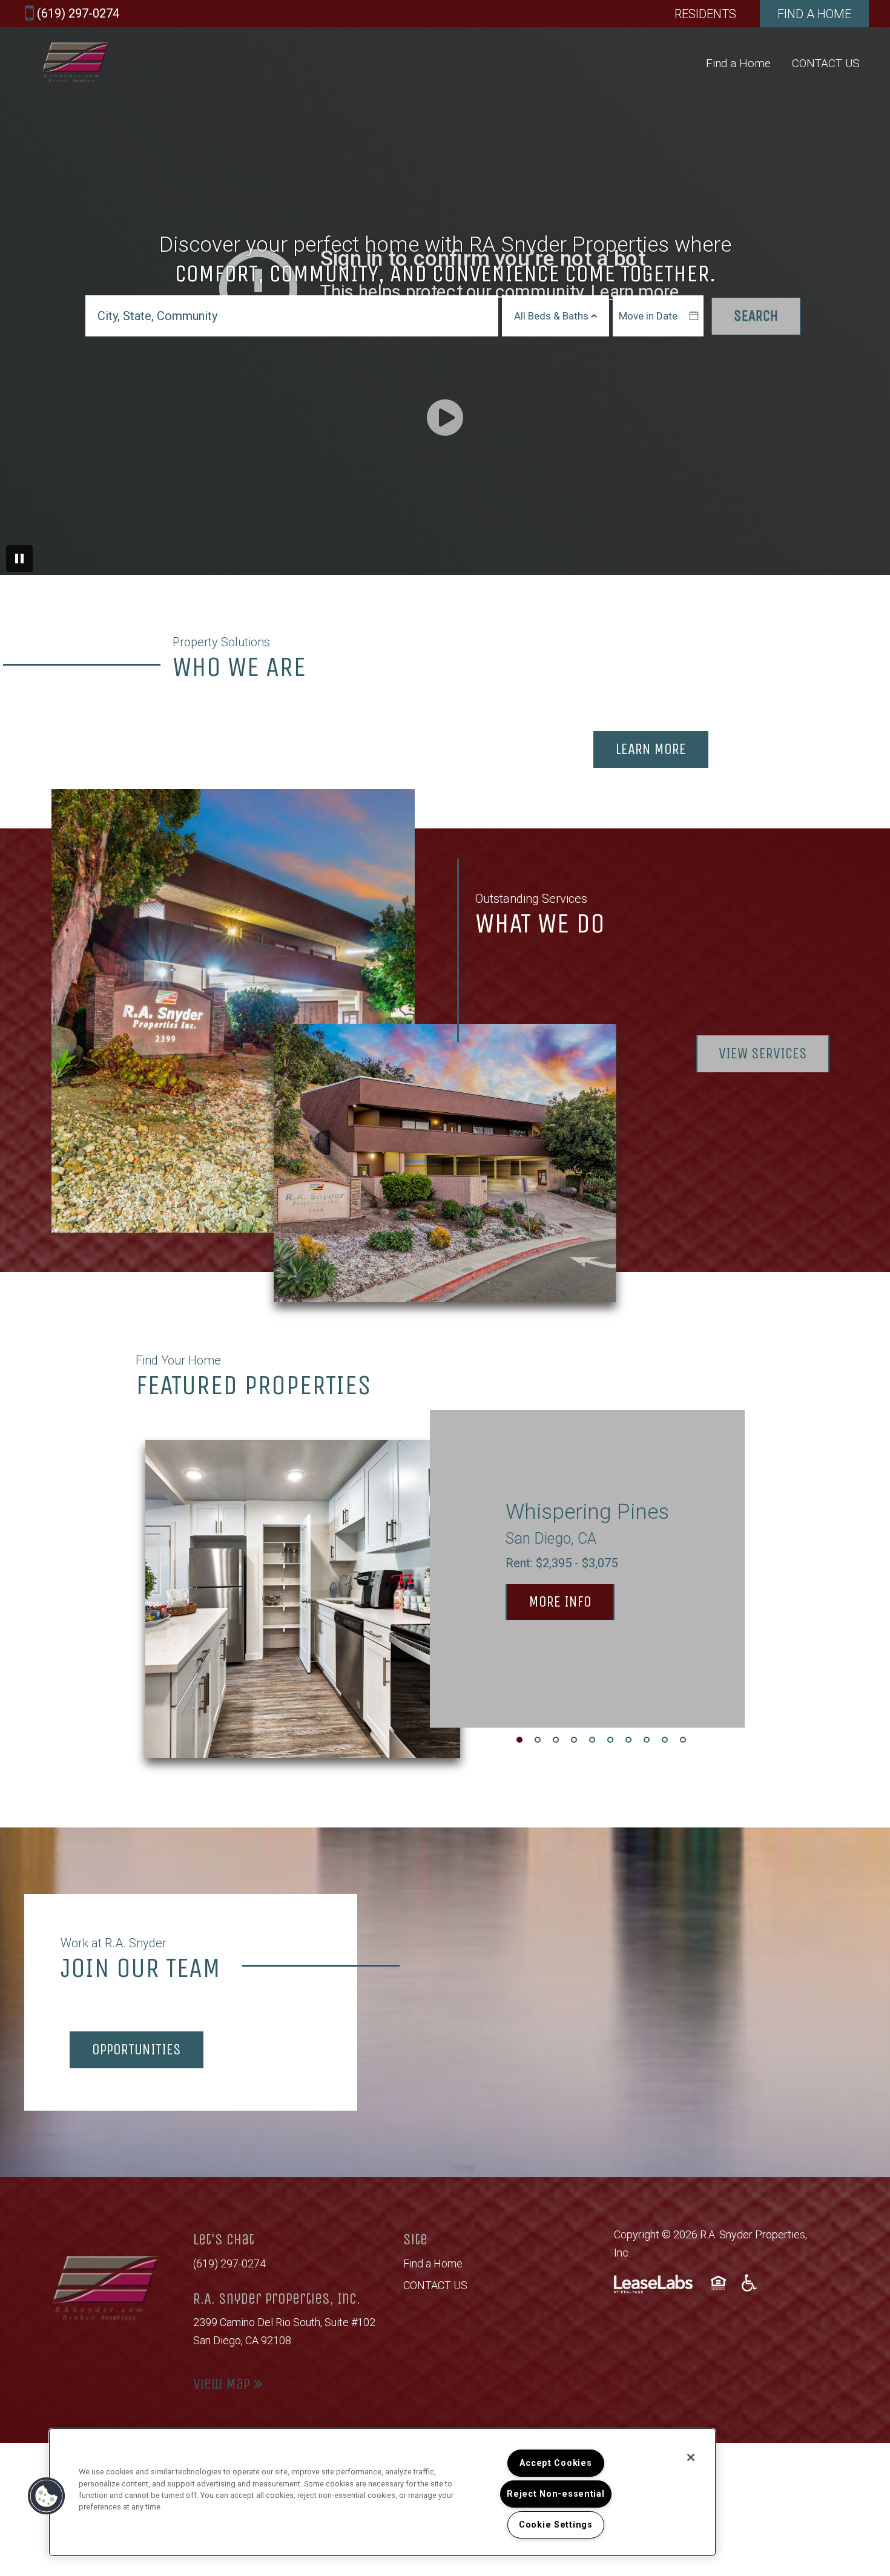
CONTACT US (826, 63)
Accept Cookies (555, 2463)
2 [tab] (538, 1740)
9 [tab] (665, 1740)
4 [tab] (574, 1740)
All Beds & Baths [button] (552, 316)
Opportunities (137, 2050)
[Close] (691, 2457)
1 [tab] (519, 1740)
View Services (763, 1054)
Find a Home (738, 63)
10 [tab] (683, 1740)
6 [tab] (610, 1740)
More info (572, 1601)
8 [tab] (647, 1740)
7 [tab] (628, 1740)
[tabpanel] (445, 1596)
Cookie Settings (556, 2525)
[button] (47, 2496)
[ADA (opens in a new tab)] (749, 2283)
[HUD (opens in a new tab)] (720, 2283)
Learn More (651, 749)
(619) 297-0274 (229, 2263)
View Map (223, 2384)
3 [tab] (556, 1740)
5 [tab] (592, 1740)
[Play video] (445, 418)
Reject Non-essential (555, 2494)
